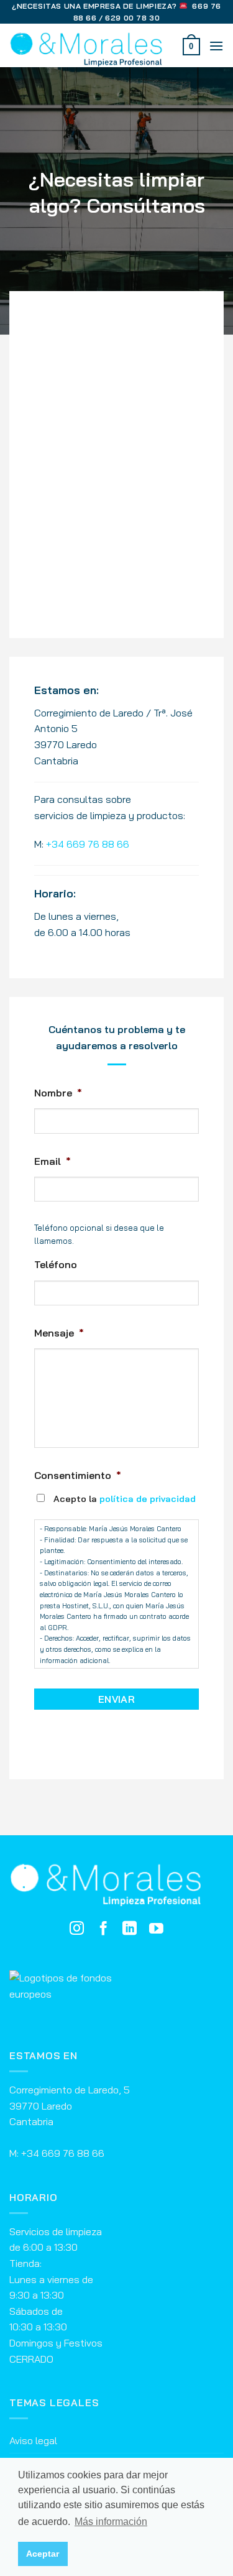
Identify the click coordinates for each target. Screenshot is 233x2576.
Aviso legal (33, 2440)
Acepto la (125, 1499)
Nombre (58, 1093)
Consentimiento (78, 1475)
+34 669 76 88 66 (88, 844)
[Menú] (216, 46)
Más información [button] (111, 2522)
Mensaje (59, 1333)
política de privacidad (148, 1499)
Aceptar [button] (43, 2554)
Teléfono (56, 1264)
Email (53, 1161)
